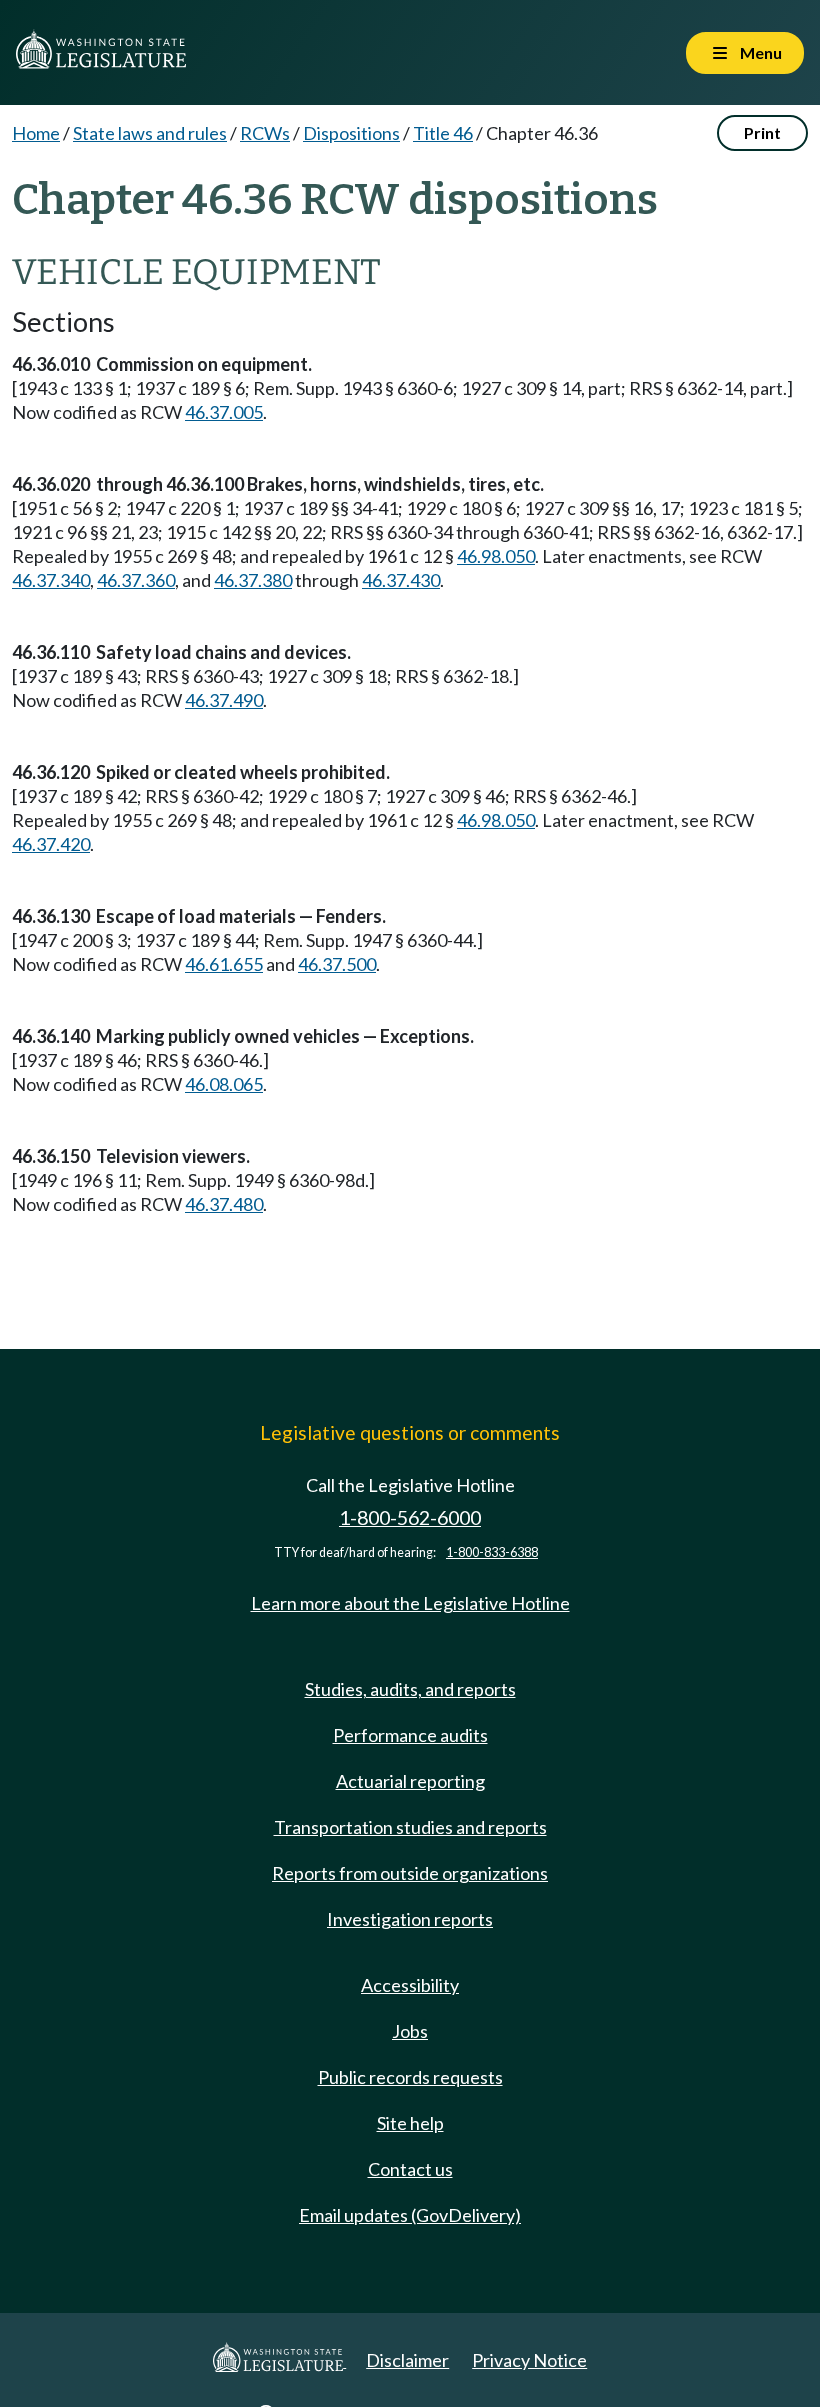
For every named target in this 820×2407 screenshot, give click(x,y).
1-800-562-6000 (410, 1517)
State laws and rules (150, 133)
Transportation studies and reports (410, 1827)
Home (36, 133)
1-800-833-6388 (492, 1552)
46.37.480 (224, 1204)
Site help (410, 2123)
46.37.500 (337, 964)
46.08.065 (224, 1084)
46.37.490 (224, 700)
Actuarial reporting (410, 1781)
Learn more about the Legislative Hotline (410, 1603)
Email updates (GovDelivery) (410, 2215)
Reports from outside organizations (410, 1873)
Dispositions (351, 133)
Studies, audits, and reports (410, 1689)
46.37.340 (51, 580)
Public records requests (410, 2077)
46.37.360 (136, 580)
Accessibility (410, 1985)
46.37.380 (253, 580)
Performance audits (410, 1735)
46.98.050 (496, 556)
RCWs (265, 133)
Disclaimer (407, 2360)
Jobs (410, 2031)
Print (762, 132)
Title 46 (443, 133)
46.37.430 (401, 580)
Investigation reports (410, 1919)
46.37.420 (51, 844)
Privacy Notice (529, 2360)
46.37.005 (224, 412)
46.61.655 (224, 964)
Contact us (410, 2169)
